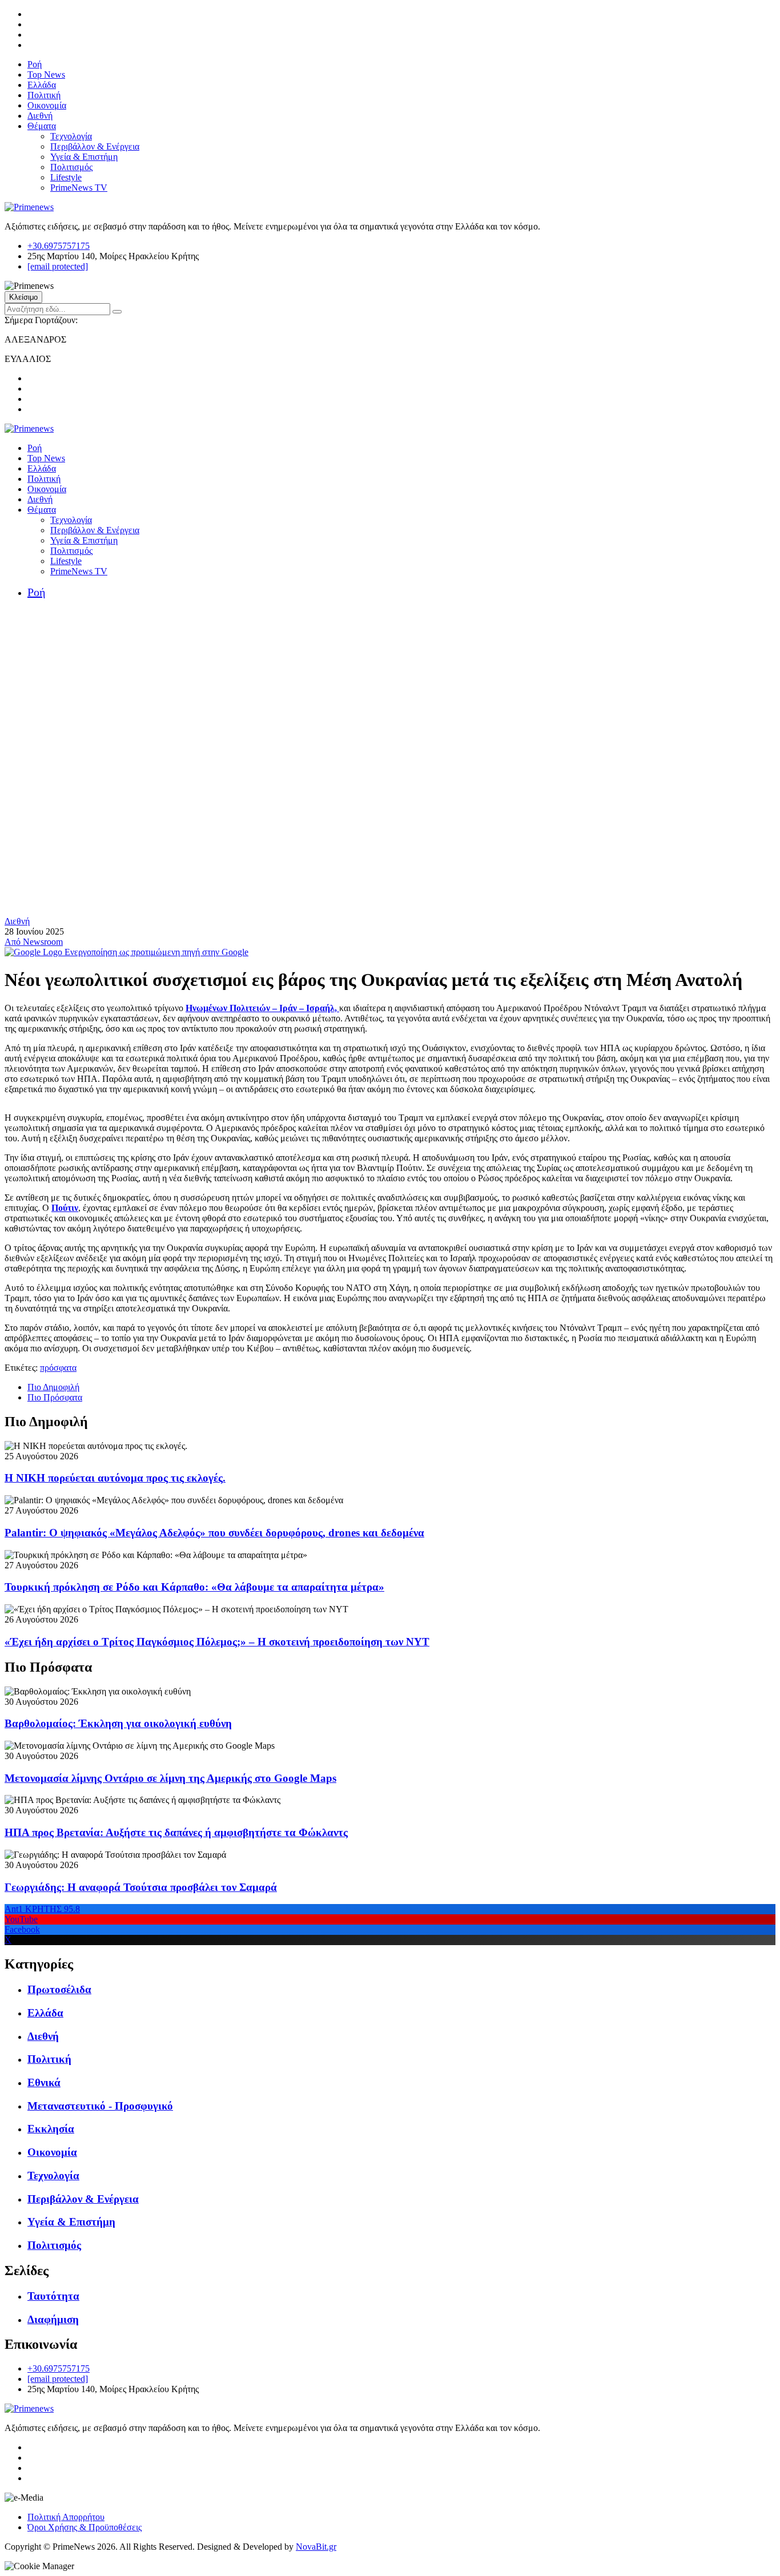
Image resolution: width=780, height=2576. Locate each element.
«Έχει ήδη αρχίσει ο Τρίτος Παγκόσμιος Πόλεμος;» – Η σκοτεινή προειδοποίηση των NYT (217, 1642)
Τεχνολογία (71, 136)
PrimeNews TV (79, 188)
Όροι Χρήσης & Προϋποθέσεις (85, 2527)
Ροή (35, 64)
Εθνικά (44, 2082)
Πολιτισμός (71, 167)
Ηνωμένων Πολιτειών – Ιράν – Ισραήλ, (262, 1008)
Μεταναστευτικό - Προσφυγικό (100, 2106)
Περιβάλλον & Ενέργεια (95, 146)
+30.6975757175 (59, 246)
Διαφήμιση (53, 2319)
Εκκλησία (51, 2129)
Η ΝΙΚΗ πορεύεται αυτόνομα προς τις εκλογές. (115, 1478)
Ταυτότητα (53, 2296)
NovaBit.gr (316, 2547)
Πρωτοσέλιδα (59, 1989)
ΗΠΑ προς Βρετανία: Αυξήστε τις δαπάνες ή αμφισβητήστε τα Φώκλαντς (176, 1832)
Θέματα (42, 126)
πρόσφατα (58, 1368)
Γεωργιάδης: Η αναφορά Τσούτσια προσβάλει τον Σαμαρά (141, 1887)
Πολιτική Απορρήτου (66, 2517)
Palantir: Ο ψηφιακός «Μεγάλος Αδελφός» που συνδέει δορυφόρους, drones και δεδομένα (214, 1533)
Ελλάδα (42, 85)
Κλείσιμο (23, 297)
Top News (46, 75)
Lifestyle (66, 177)
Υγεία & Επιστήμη (84, 157)
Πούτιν (65, 1208)
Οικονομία (47, 105)
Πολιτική (44, 95)
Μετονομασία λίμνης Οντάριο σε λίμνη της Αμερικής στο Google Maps (170, 1778)
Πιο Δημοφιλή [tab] (53, 1387)
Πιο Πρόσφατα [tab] (55, 1397)
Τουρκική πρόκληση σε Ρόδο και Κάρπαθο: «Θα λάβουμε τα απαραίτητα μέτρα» (194, 1587)
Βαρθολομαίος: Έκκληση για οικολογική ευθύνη (118, 1723)
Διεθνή (40, 116)
